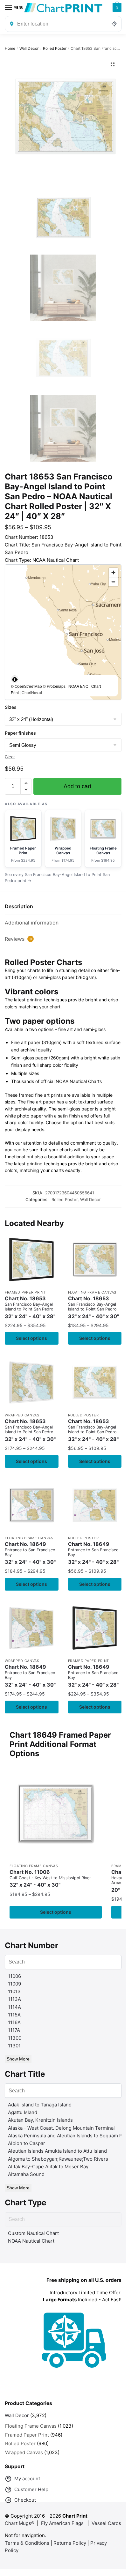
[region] (63, 632)
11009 (14, 1984)
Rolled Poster (55, 48)
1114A (14, 2007)
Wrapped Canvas (22, 1415)
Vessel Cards (106, 2523)
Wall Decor (29, 48)
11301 (14, 2046)
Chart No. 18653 (30, 1307)
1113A (14, 1999)
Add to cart (77, 786)
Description (19, 906)
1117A (14, 2030)
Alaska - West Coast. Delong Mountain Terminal (61, 2128)
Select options (31, 1338)
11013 (14, 1991)
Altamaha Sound (26, 2174)
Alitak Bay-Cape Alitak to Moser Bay (48, 2167)
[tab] (63, 907)
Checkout (25, 2500)
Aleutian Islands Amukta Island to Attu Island (57, 2151)
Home (10, 48)
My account (27, 2479)
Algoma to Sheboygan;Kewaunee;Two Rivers (58, 2159)
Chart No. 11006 (50, 1878)
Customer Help (31, 2489)
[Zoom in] (113, 572)
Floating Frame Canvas (92, 1292)
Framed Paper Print (25, 1292)
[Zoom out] (113, 582)
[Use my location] (114, 24)
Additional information (32, 923)
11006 (14, 1976)
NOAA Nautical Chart (31, 2241)
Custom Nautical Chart (33, 2233)
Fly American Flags (62, 2523)
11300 (15, 2038)
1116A (14, 2022)
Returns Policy (70, 2543)
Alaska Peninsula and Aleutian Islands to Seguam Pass (69, 2136)
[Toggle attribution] (15, 679)
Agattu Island (23, 2112)
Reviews (18, 939)
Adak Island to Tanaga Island (40, 2105)
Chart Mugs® (20, 2523)
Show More (18, 2059)
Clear (10, 757)
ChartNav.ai (32, 692)
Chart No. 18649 (30, 1553)
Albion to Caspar (27, 2143)
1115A (14, 2015)
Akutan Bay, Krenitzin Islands (40, 2120)
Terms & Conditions (27, 2543)
